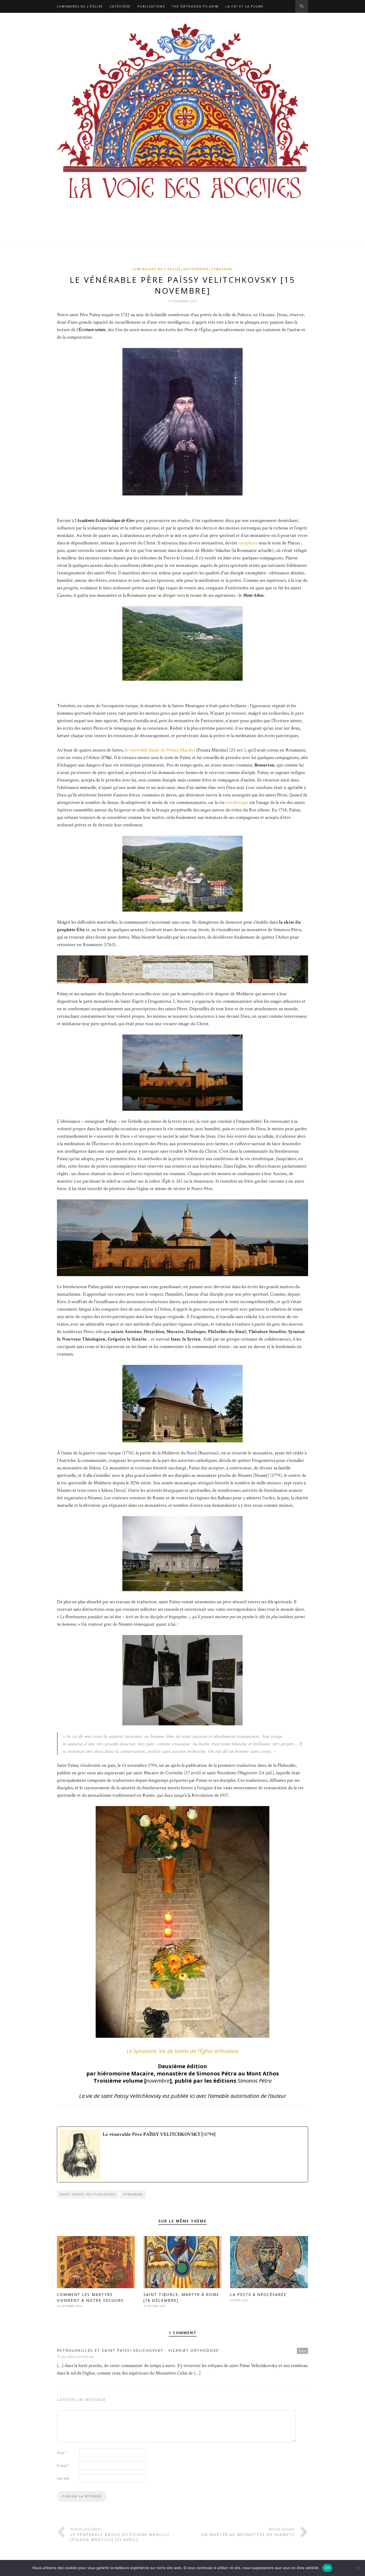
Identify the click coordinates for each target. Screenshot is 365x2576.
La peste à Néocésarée (258, 2294)
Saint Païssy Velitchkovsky (88, 2194)
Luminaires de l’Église (80, 6)
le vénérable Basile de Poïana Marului (159, 750)
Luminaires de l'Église (156, 269)
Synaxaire (222, 269)
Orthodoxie (196, 269)
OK (327, 2568)
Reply (302, 2351)
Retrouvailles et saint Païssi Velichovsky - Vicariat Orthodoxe (138, 2350)
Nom (62, 2453)
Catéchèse (120, 6)
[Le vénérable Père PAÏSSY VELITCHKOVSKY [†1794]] (183, 2154)
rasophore (248, 543)
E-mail (63, 2466)
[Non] (358, 2568)
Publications (151, 6)
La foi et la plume (244, 6)
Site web (63, 2478)
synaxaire (133, 2194)
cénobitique (237, 802)
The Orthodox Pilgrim (195, 6)
